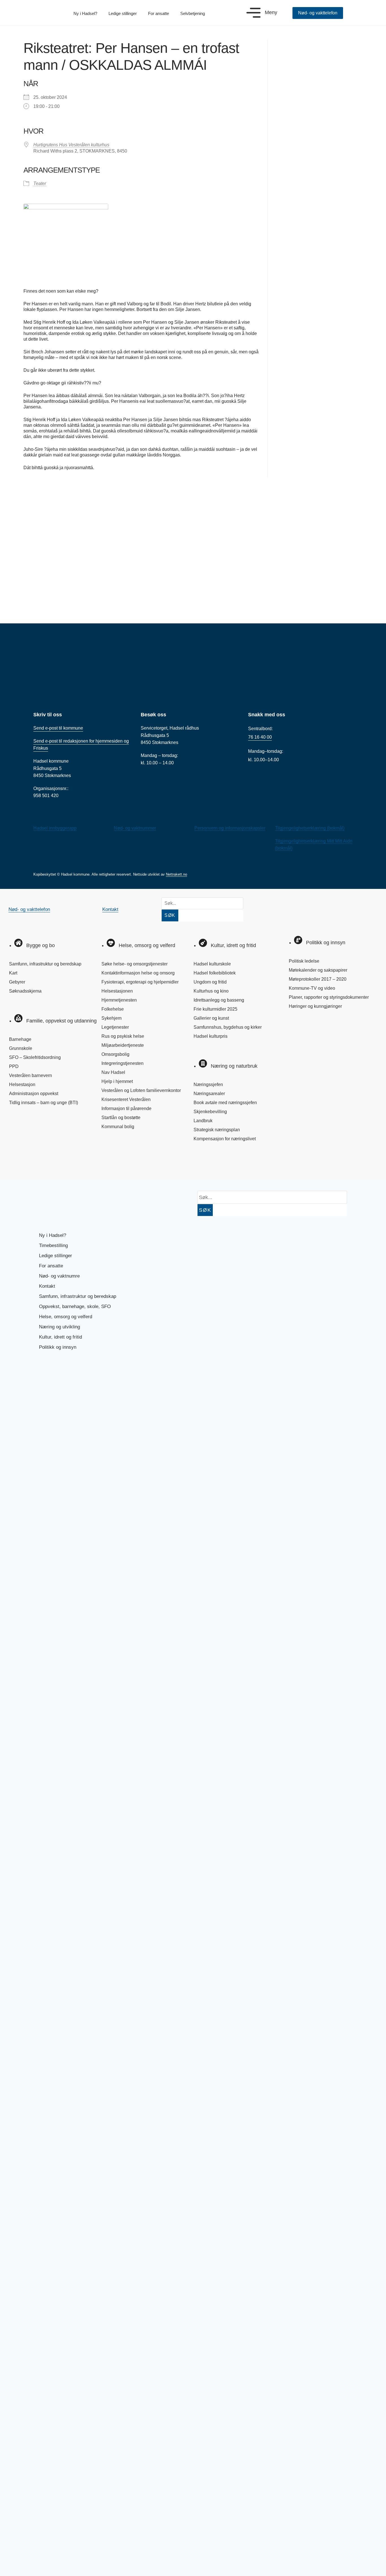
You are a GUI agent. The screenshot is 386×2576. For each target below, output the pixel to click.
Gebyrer (17, 982)
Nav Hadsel (113, 1072)
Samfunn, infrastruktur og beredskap (45, 964)
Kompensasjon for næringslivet (225, 1139)
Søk (170, 915)
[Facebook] (18, 1163)
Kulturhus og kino (211, 991)
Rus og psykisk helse (123, 1036)
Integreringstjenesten (122, 1063)
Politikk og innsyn (58, 1347)
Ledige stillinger (123, 13)
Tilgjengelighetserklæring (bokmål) (310, 828)
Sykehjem (111, 1018)
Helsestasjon (22, 1084)
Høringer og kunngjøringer (315, 1006)
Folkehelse (113, 1009)
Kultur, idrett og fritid (60, 1337)
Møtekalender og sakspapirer (318, 970)
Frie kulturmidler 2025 (215, 1009)
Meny (271, 12)
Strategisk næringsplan (217, 1130)
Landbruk (203, 1121)
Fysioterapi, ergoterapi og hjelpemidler (140, 982)
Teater (40, 183)
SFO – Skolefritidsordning (35, 1057)
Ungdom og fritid (210, 982)
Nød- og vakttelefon (29, 909)
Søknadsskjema (25, 991)
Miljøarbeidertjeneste (123, 1045)
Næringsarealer (209, 1094)
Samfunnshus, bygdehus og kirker (228, 1027)
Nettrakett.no (176, 874)
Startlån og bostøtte (121, 1118)
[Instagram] (37, 1163)
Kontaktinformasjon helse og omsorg (138, 973)
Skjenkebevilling (210, 1112)
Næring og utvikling (59, 1327)
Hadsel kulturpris (211, 1036)
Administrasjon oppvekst (34, 1094)
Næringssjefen (208, 1084)
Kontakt (110, 909)
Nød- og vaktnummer (135, 828)
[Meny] (253, 13)
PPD (14, 1066)
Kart (13, 973)
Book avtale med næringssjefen (225, 1103)
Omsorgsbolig (115, 1054)
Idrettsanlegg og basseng (219, 1000)
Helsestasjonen (117, 991)
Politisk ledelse (304, 961)
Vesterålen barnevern (31, 1075)
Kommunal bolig (118, 1127)
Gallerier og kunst (211, 1018)
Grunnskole (21, 1048)
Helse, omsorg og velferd (66, 1317)
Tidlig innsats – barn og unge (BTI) (44, 1103)
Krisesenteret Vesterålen (126, 1099)
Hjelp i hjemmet (117, 1081)
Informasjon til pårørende (126, 1108)
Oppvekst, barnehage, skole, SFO (75, 1307)
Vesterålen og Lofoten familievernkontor (141, 1090)
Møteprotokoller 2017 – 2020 (318, 979)
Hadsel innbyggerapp (55, 828)
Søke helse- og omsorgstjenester (135, 964)
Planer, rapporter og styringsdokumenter (329, 997)
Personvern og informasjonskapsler (230, 828)
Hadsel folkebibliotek (215, 973)
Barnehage (20, 1039)
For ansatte (159, 13)
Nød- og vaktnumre (59, 1276)
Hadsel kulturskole (212, 964)
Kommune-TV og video (312, 988)
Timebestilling (53, 1245)
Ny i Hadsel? (85, 13)
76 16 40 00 (260, 737)
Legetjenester (115, 1027)
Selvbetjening (193, 13)
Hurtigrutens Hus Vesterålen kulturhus (71, 145)
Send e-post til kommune (58, 728)
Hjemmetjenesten (119, 1000)
